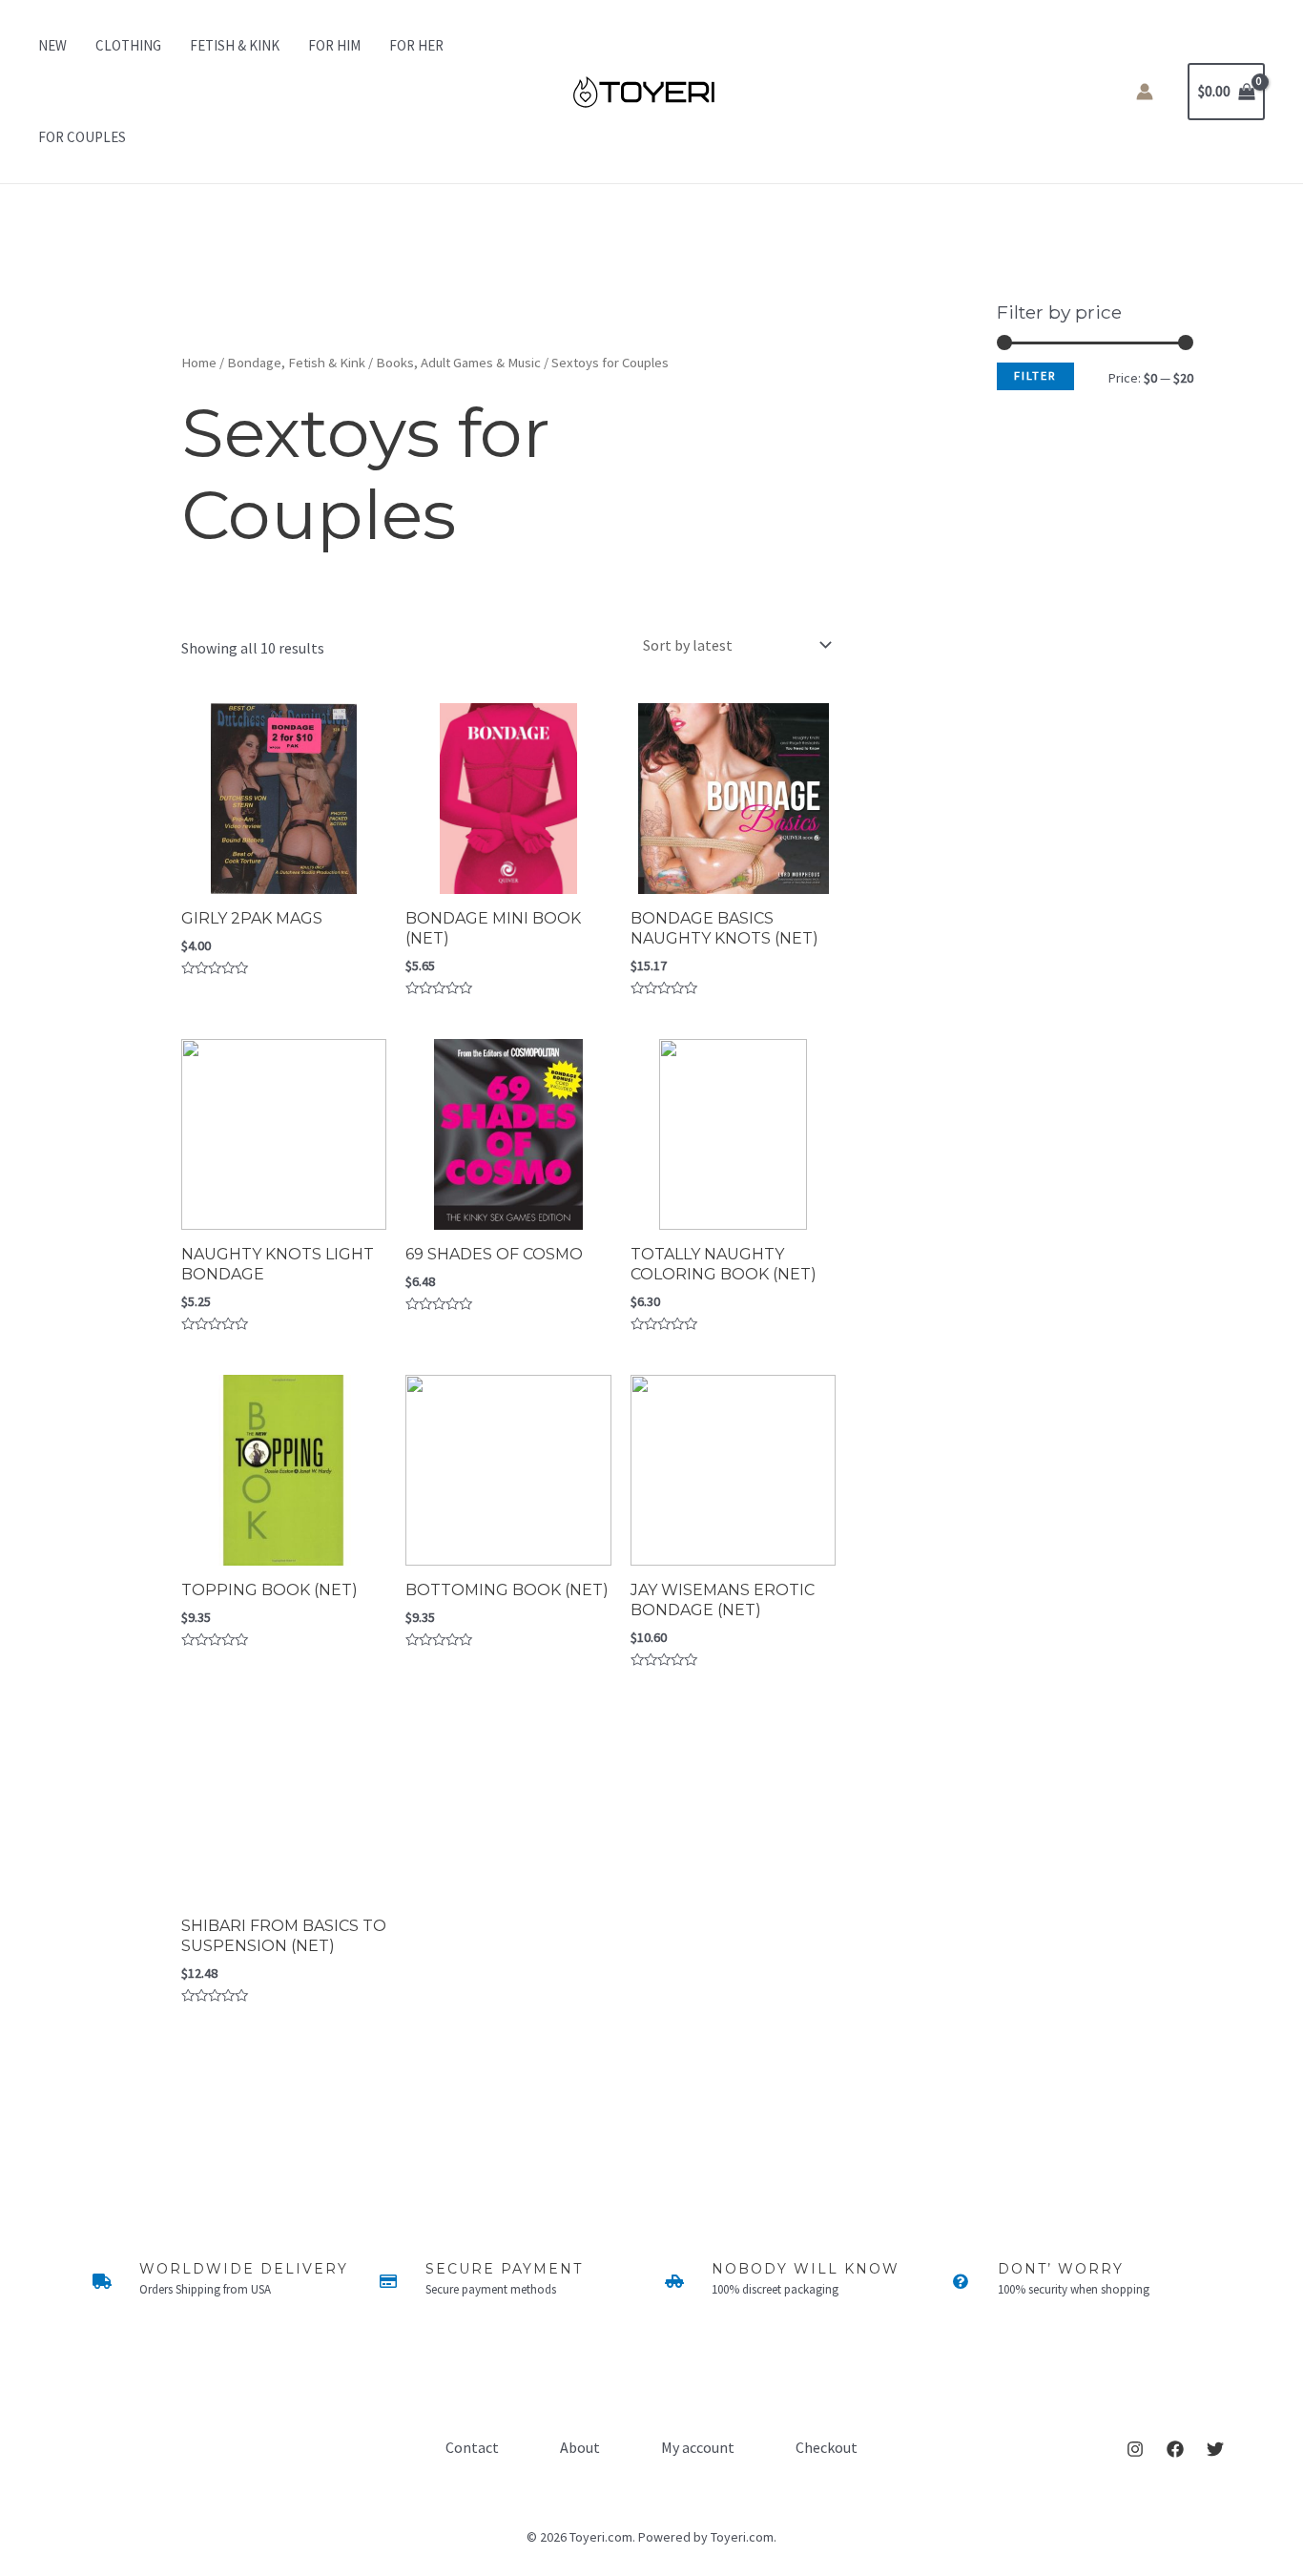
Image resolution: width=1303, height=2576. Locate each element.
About (580, 2447)
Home (199, 363)
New (52, 45)
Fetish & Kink (235, 45)
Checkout (827, 2447)
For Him (334, 45)
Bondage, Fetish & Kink (296, 363)
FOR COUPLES (82, 137)
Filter (1035, 375)
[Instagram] (1135, 2449)
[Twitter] (1215, 2449)
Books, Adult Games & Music (458, 363)
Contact (472, 2447)
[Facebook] (1175, 2449)
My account (698, 2447)
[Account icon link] (1145, 92)
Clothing (128, 45)
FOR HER (416, 45)
